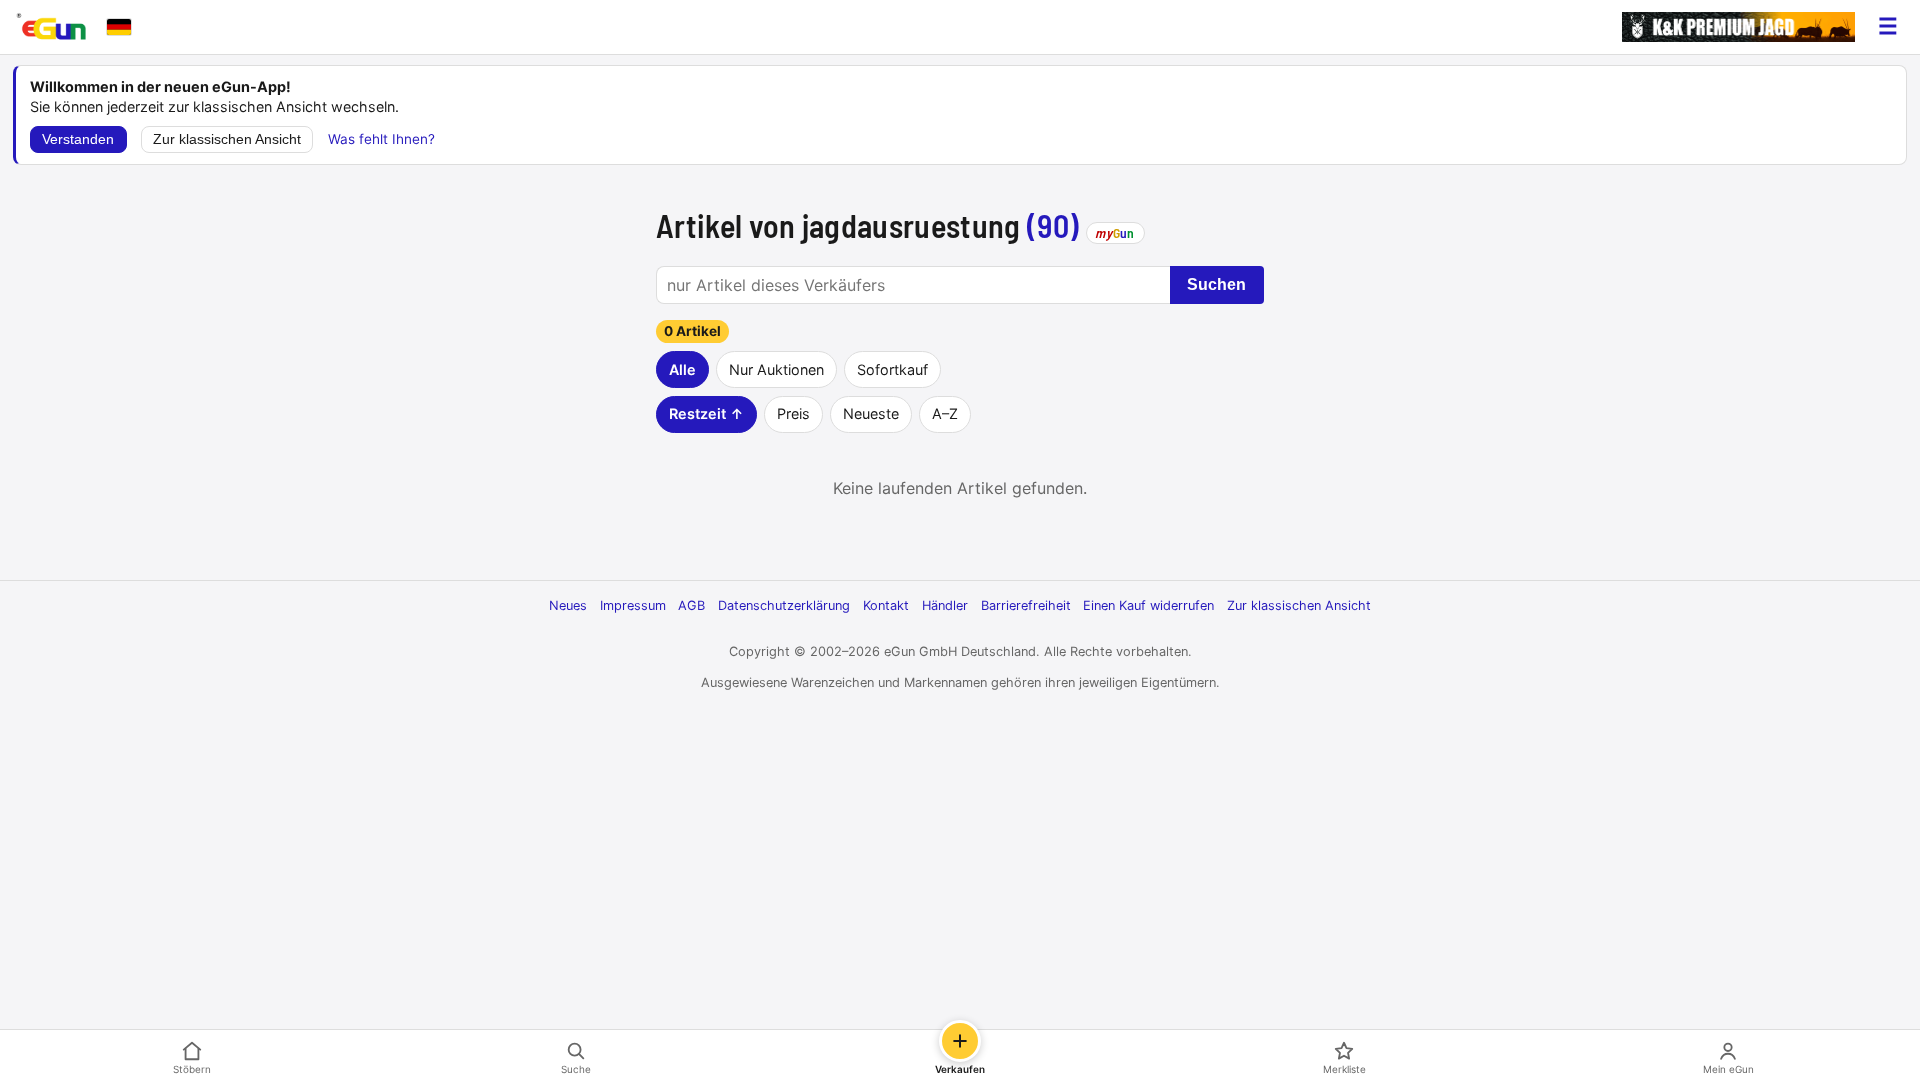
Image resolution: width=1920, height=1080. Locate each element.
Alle (682, 369)
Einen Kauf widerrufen (1148, 605)
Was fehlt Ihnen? (381, 139)
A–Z (945, 413)
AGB (691, 605)
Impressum (633, 605)
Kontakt (886, 605)
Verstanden (78, 139)
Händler (945, 605)
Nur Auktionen (776, 369)
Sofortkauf (892, 369)
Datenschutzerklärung (784, 605)
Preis (793, 413)
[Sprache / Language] (119, 27)
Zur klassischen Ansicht (227, 139)
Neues (568, 605)
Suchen (1216, 284)
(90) (1053, 225)
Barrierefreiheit (1026, 605)
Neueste (871, 413)
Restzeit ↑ (706, 413)
